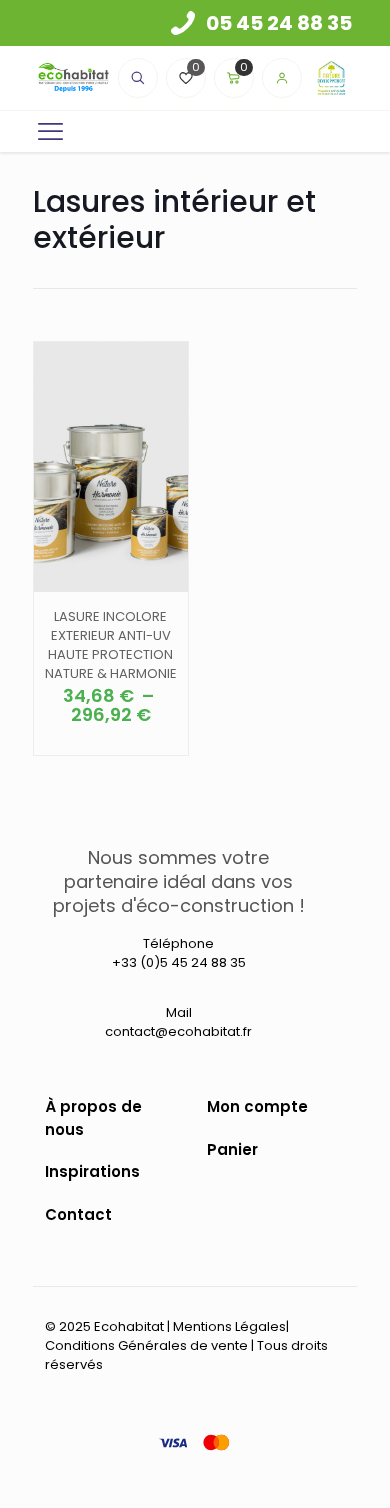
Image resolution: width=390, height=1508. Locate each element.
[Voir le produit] (165, 365)
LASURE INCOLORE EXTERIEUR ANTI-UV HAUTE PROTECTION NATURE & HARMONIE (111, 645)
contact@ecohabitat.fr (178, 1031)
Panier (232, 1149)
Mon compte (257, 1106)
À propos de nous (93, 1118)
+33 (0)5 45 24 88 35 (179, 962)
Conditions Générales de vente (146, 1345)
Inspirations (92, 1171)
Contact (78, 1214)
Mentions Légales (229, 1326)
